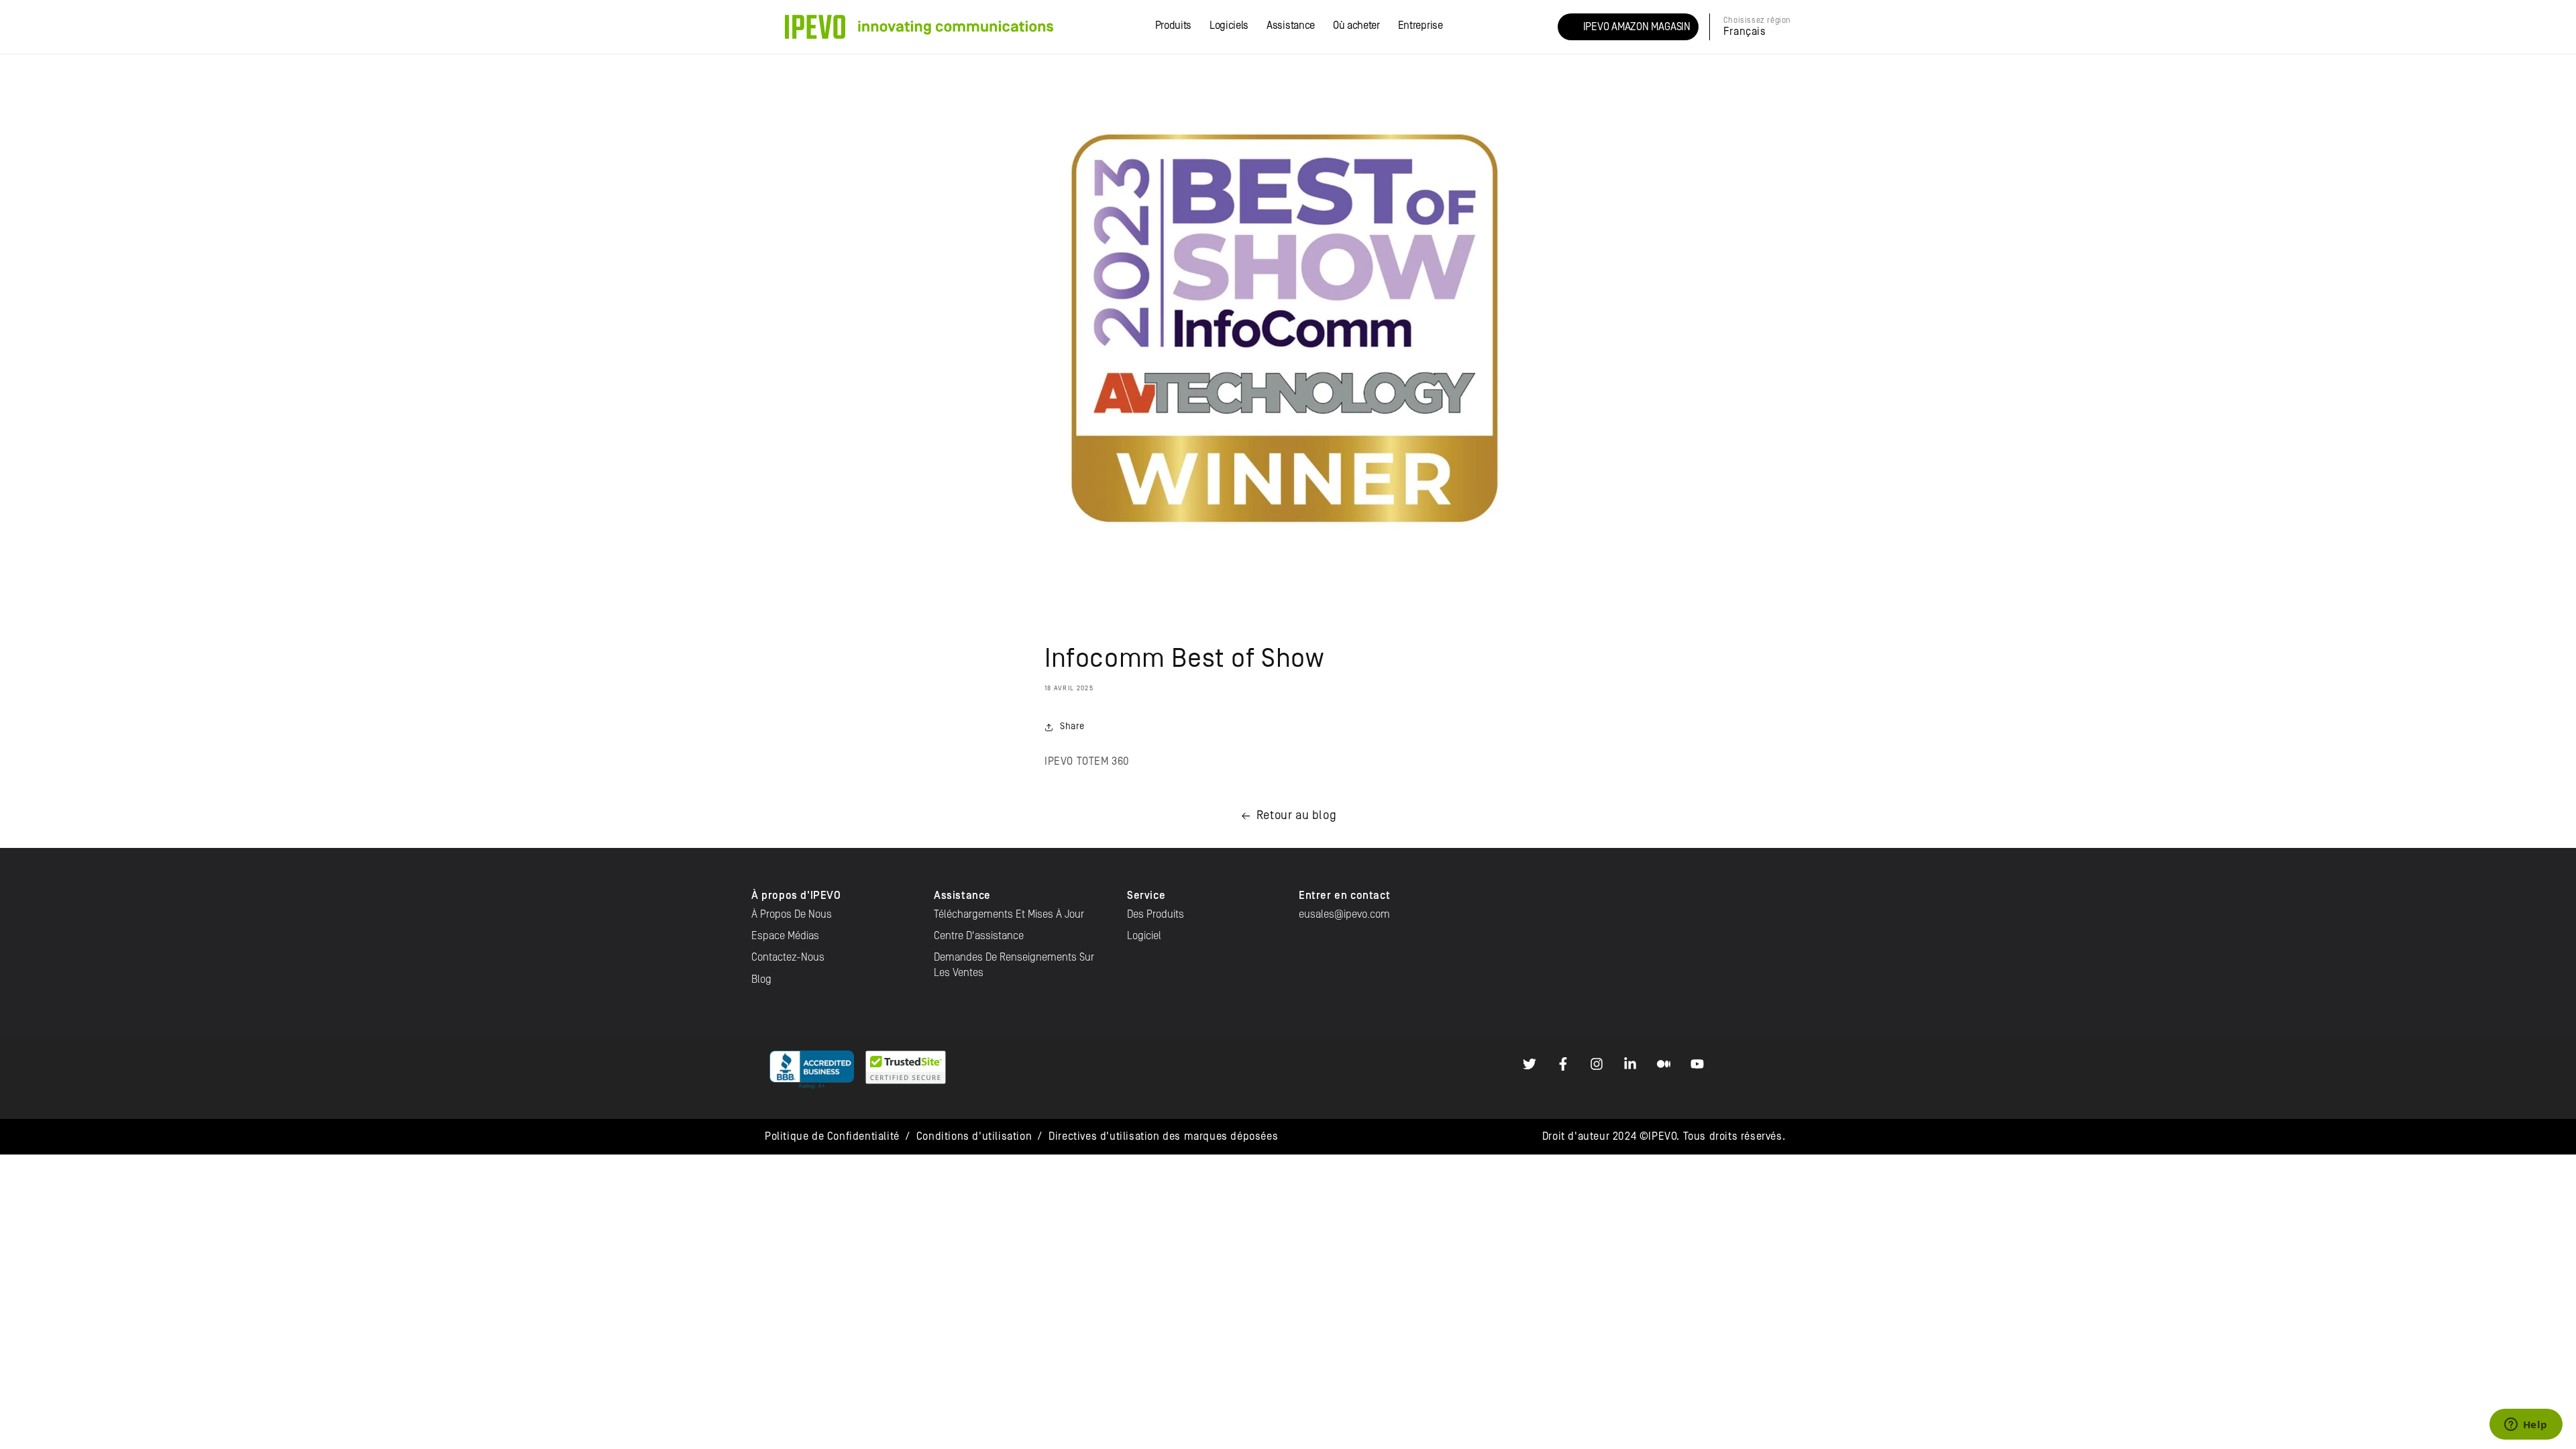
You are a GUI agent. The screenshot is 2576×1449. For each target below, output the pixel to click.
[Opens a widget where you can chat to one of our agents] (2526, 1426)
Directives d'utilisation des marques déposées (1163, 1136)
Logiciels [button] (1229, 25)
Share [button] (1072, 727)
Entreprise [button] (1420, 25)
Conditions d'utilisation (974, 1136)
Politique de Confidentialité (832, 1136)
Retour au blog (1296, 815)
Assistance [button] (1291, 25)
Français (1745, 32)
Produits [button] (1173, 25)
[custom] (1529, 1064)
